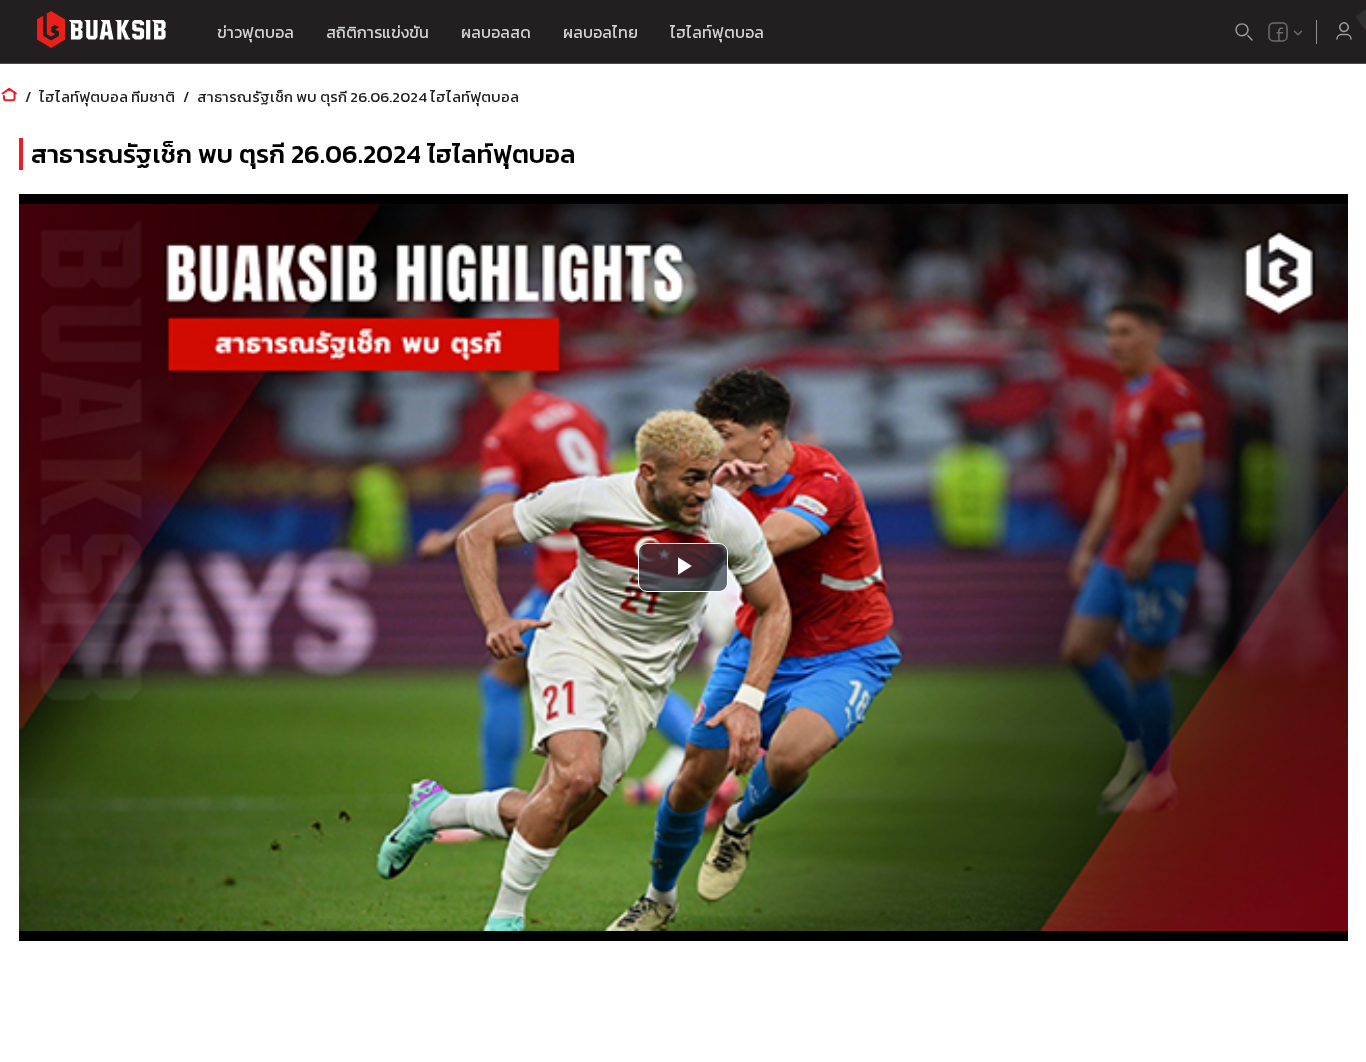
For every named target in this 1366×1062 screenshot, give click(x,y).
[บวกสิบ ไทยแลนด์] (1278, 32)
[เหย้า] (9, 96)
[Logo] (101, 32)
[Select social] (1286, 32)
